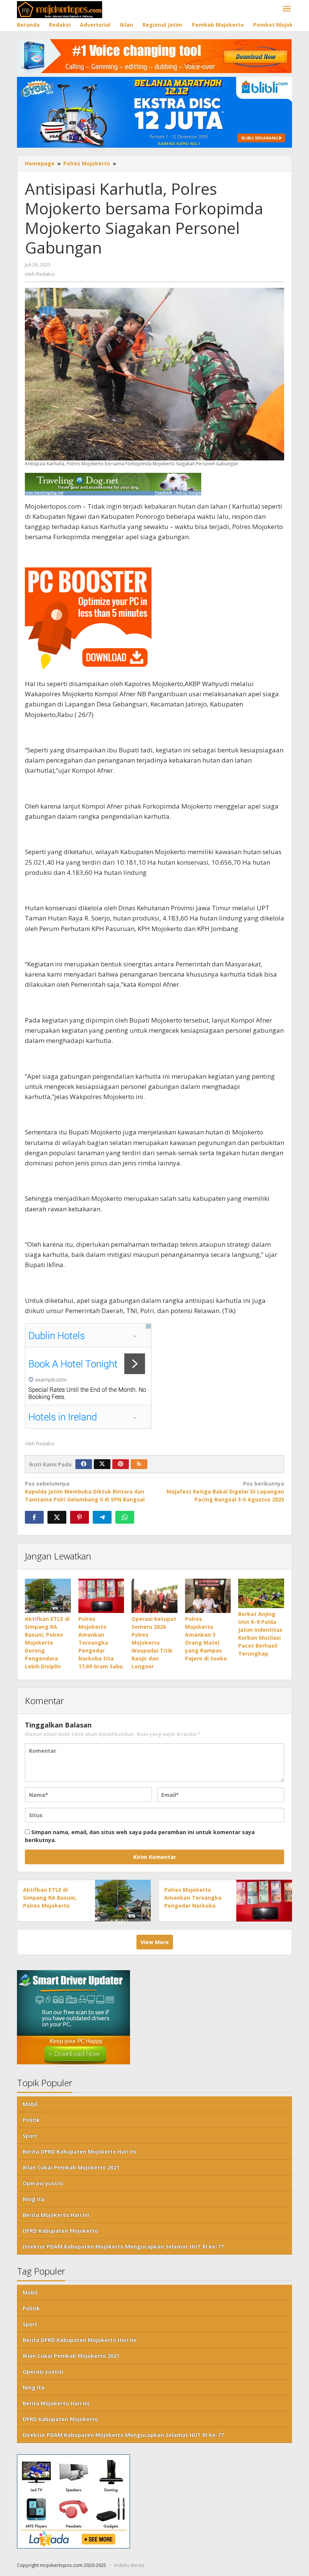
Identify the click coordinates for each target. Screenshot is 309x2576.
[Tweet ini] (57, 1517)
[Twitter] (102, 1464)
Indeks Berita (129, 2565)
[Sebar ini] (34, 1517)
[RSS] (139, 1464)
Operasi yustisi (43, 2183)
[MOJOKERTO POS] (60, 9)
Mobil (30, 2104)
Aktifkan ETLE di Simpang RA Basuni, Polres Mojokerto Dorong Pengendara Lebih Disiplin (47, 1643)
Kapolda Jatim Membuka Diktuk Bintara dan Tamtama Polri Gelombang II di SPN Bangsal (85, 1491)
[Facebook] (84, 1464)
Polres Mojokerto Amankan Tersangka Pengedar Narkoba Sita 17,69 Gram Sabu (101, 1643)
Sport (30, 2136)
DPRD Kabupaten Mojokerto (60, 2231)
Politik (31, 2120)
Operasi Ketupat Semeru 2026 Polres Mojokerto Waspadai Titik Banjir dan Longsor (154, 1643)
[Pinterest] (121, 1464)
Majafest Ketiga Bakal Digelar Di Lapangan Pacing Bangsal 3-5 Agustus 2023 (225, 1491)
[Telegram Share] (102, 1517)
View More (155, 1942)
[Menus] (287, 9)
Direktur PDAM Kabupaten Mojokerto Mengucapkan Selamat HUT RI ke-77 (123, 2247)
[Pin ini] (80, 1517)
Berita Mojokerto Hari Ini (56, 2215)
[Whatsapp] (125, 1517)
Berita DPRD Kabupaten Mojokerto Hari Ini (80, 2152)
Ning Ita (34, 2199)
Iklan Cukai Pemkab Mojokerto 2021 (71, 2167)
